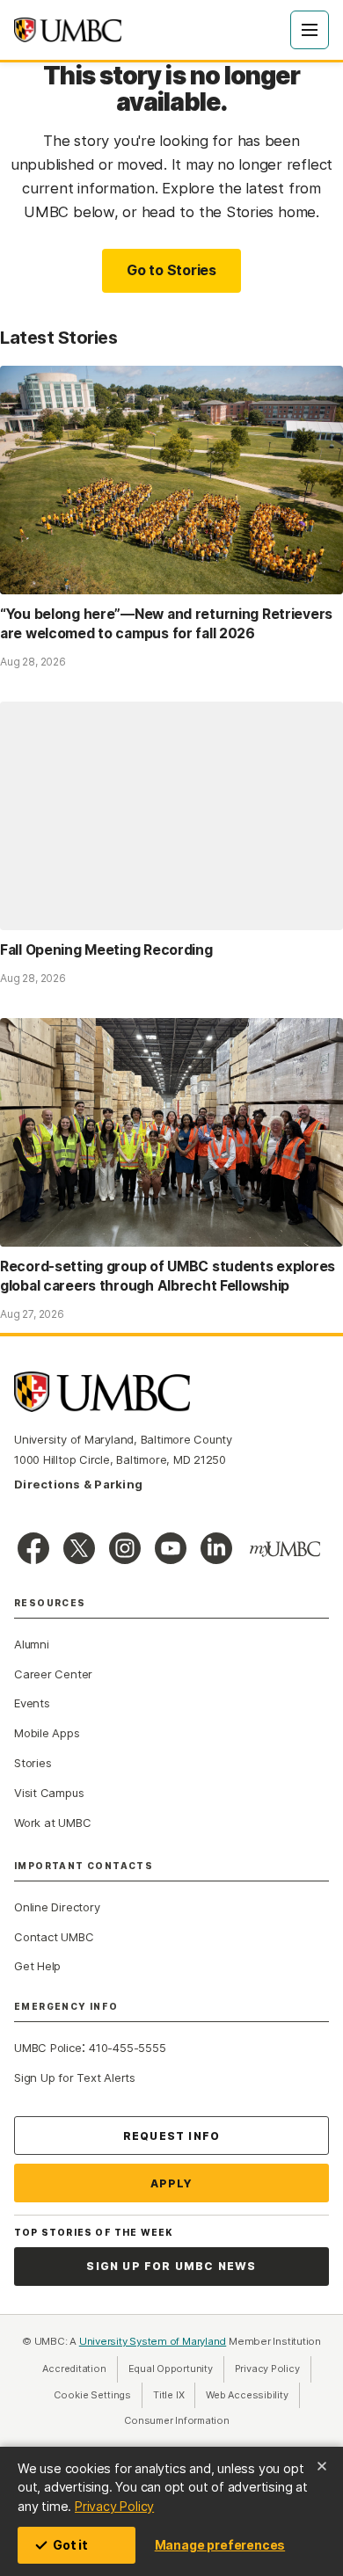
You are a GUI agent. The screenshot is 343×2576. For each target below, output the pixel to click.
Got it (70, 2545)
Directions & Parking (78, 1484)
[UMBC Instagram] (125, 1548)
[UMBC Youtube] (171, 1548)
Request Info (171, 2136)
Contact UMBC (54, 1937)
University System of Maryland (153, 2341)
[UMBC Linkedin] (216, 1548)
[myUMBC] (285, 1549)
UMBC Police (48, 2048)
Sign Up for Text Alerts (75, 2078)
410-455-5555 (127, 2048)
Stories (33, 1763)
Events (32, 1703)
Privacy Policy (114, 2506)
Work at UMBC (52, 1823)
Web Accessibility (252, 2395)
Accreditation (74, 2369)
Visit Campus (49, 1793)
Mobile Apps (47, 1733)
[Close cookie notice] (322, 2466)
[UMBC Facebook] (33, 1548)
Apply (172, 2183)
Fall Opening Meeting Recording (106, 950)
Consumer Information (177, 2420)
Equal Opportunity (176, 2369)
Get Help (37, 1966)
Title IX (174, 2395)
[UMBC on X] (79, 1548)
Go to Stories (171, 270)
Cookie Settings (92, 2395)
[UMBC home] (68, 30)
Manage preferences (220, 2545)
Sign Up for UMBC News (171, 2266)
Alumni (32, 1644)
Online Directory (57, 1907)
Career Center (53, 1674)
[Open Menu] (310, 30)
